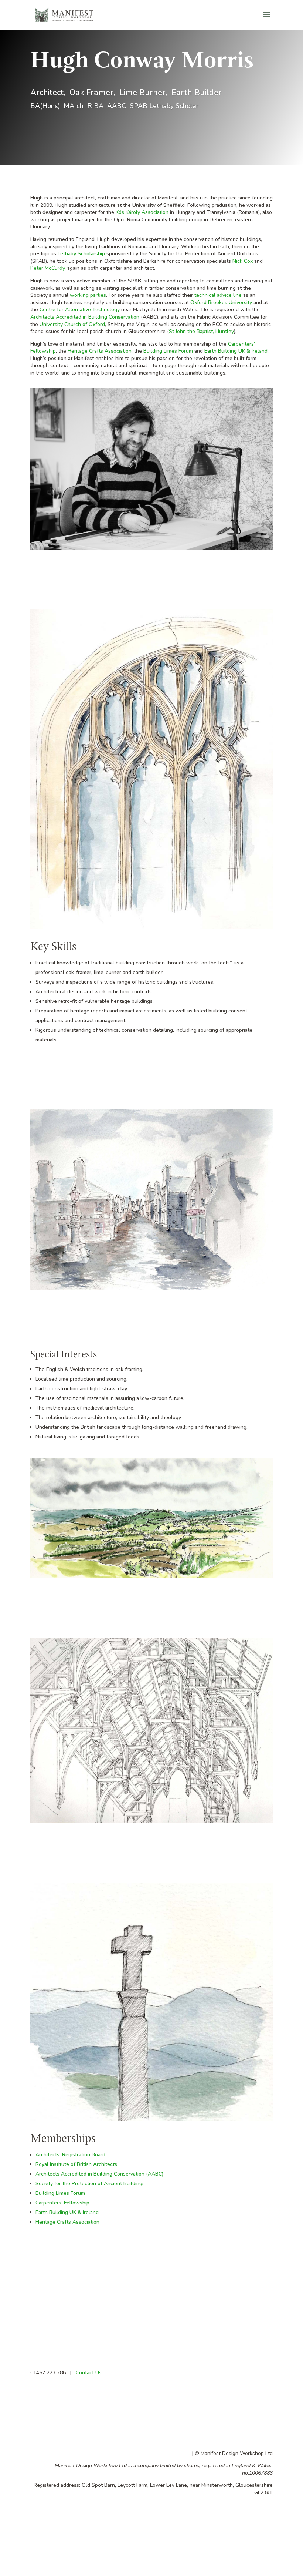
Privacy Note (176, 2453)
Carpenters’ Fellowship (62, 2203)
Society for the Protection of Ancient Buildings (90, 2184)
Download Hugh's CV (74, 2300)
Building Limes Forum (168, 351)
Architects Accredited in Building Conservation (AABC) (99, 2174)
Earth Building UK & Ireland (236, 351)
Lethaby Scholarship (81, 254)
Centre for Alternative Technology (80, 310)
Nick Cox (243, 261)
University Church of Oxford (72, 324)
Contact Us (88, 2373)
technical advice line (218, 295)
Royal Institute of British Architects (76, 2164)
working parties (88, 295)
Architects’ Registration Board (70, 2155)
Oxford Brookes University (221, 303)
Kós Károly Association (142, 212)
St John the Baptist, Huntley (201, 331)
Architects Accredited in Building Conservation (85, 317)
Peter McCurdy (47, 268)
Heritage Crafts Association (100, 351)
